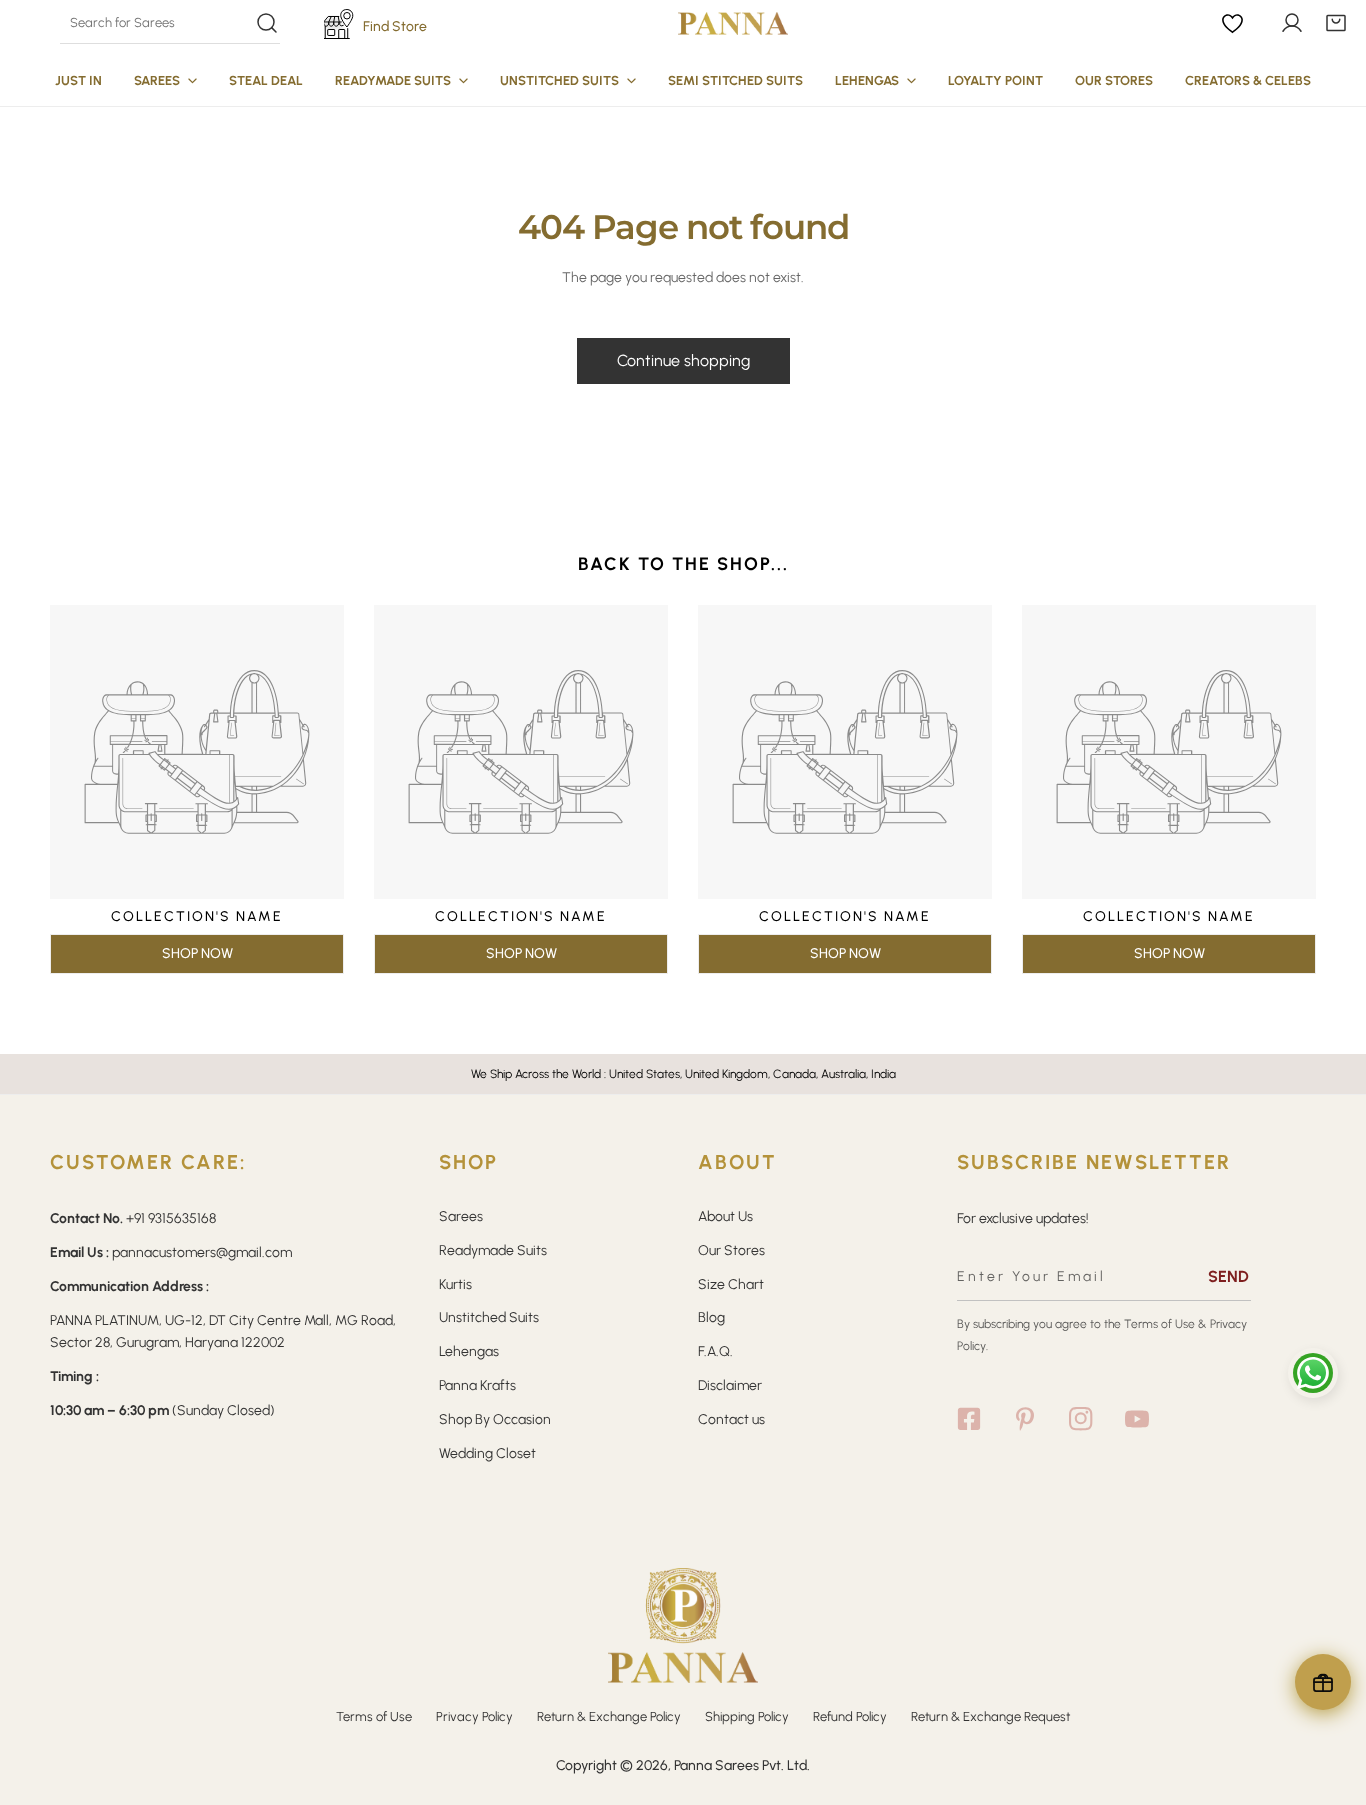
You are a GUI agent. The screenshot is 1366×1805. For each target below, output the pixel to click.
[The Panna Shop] (733, 23)
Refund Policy (850, 1716)
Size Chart (731, 1284)
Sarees (461, 1216)
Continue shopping (683, 360)
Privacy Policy (474, 1716)
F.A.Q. (715, 1351)
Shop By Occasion (495, 1419)
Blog (711, 1317)
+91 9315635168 (171, 1218)
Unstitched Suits (489, 1317)
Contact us (731, 1419)
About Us (725, 1216)
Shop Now (197, 953)
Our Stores (731, 1250)
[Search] (169, 23)
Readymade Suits (493, 1250)
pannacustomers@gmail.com (202, 1252)
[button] (1336, 23)
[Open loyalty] (1323, 1682)
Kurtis (455, 1284)
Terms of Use (1159, 1324)
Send (1228, 1276)
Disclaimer (730, 1385)
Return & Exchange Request (990, 1716)
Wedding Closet (487, 1453)
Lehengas (469, 1351)
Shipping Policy (747, 1716)
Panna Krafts (477, 1385)
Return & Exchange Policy (609, 1716)
